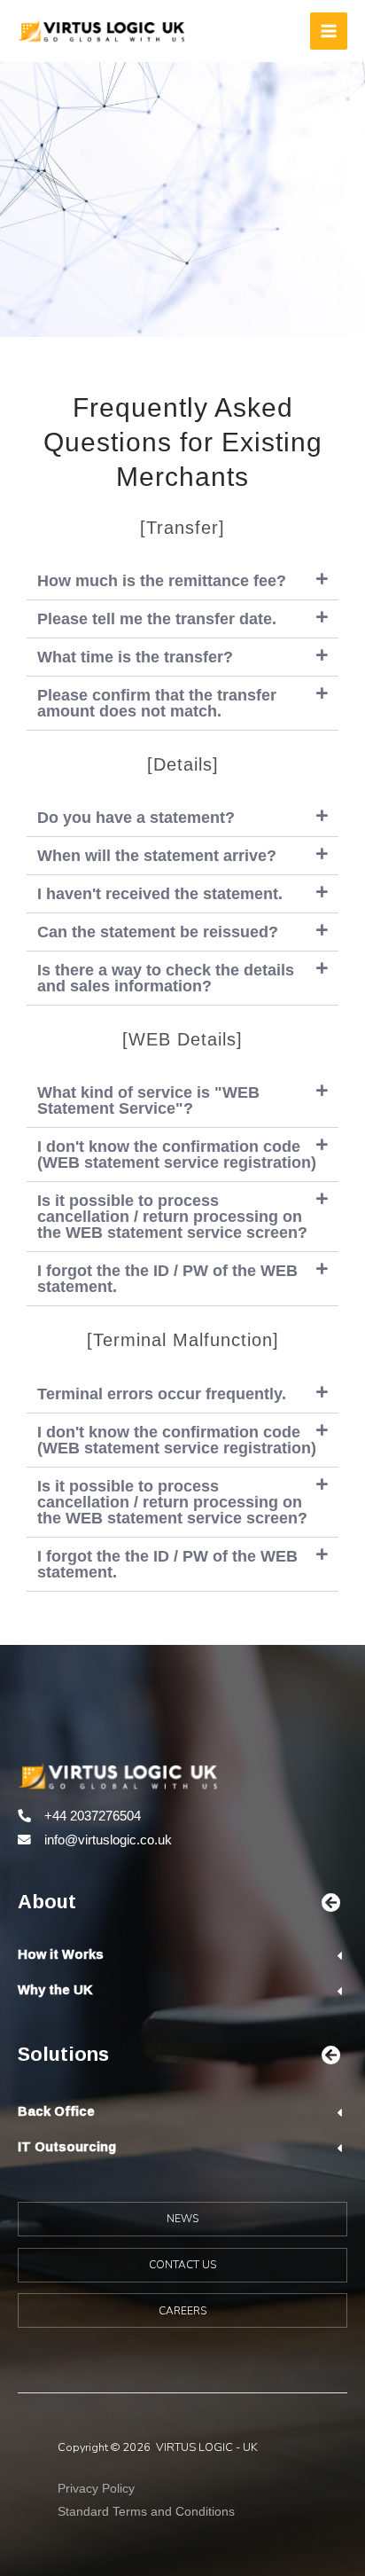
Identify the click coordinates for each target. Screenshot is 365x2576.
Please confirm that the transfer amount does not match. (157, 703)
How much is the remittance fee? (162, 581)
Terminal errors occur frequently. (162, 1394)
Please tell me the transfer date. (157, 619)
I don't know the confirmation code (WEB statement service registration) (177, 1155)
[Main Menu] (329, 31)
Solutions (63, 2053)
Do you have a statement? (136, 818)
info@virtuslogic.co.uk (108, 1840)
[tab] (182, 581)
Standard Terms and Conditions (146, 2511)
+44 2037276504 (93, 1816)
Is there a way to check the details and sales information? (166, 978)
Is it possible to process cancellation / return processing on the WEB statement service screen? (172, 1217)
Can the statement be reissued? (158, 932)
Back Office (56, 2111)
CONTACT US (182, 2265)
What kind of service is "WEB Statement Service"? (148, 1100)
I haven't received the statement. (160, 894)
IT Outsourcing (67, 2146)
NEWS (182, 2219)
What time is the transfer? (135, 657)
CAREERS (182, 2311)
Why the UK (55, 1989)
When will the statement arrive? (157, 856)
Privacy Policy (96, 2488)
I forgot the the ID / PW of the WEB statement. (167, 1279)
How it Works (61, 1954)
